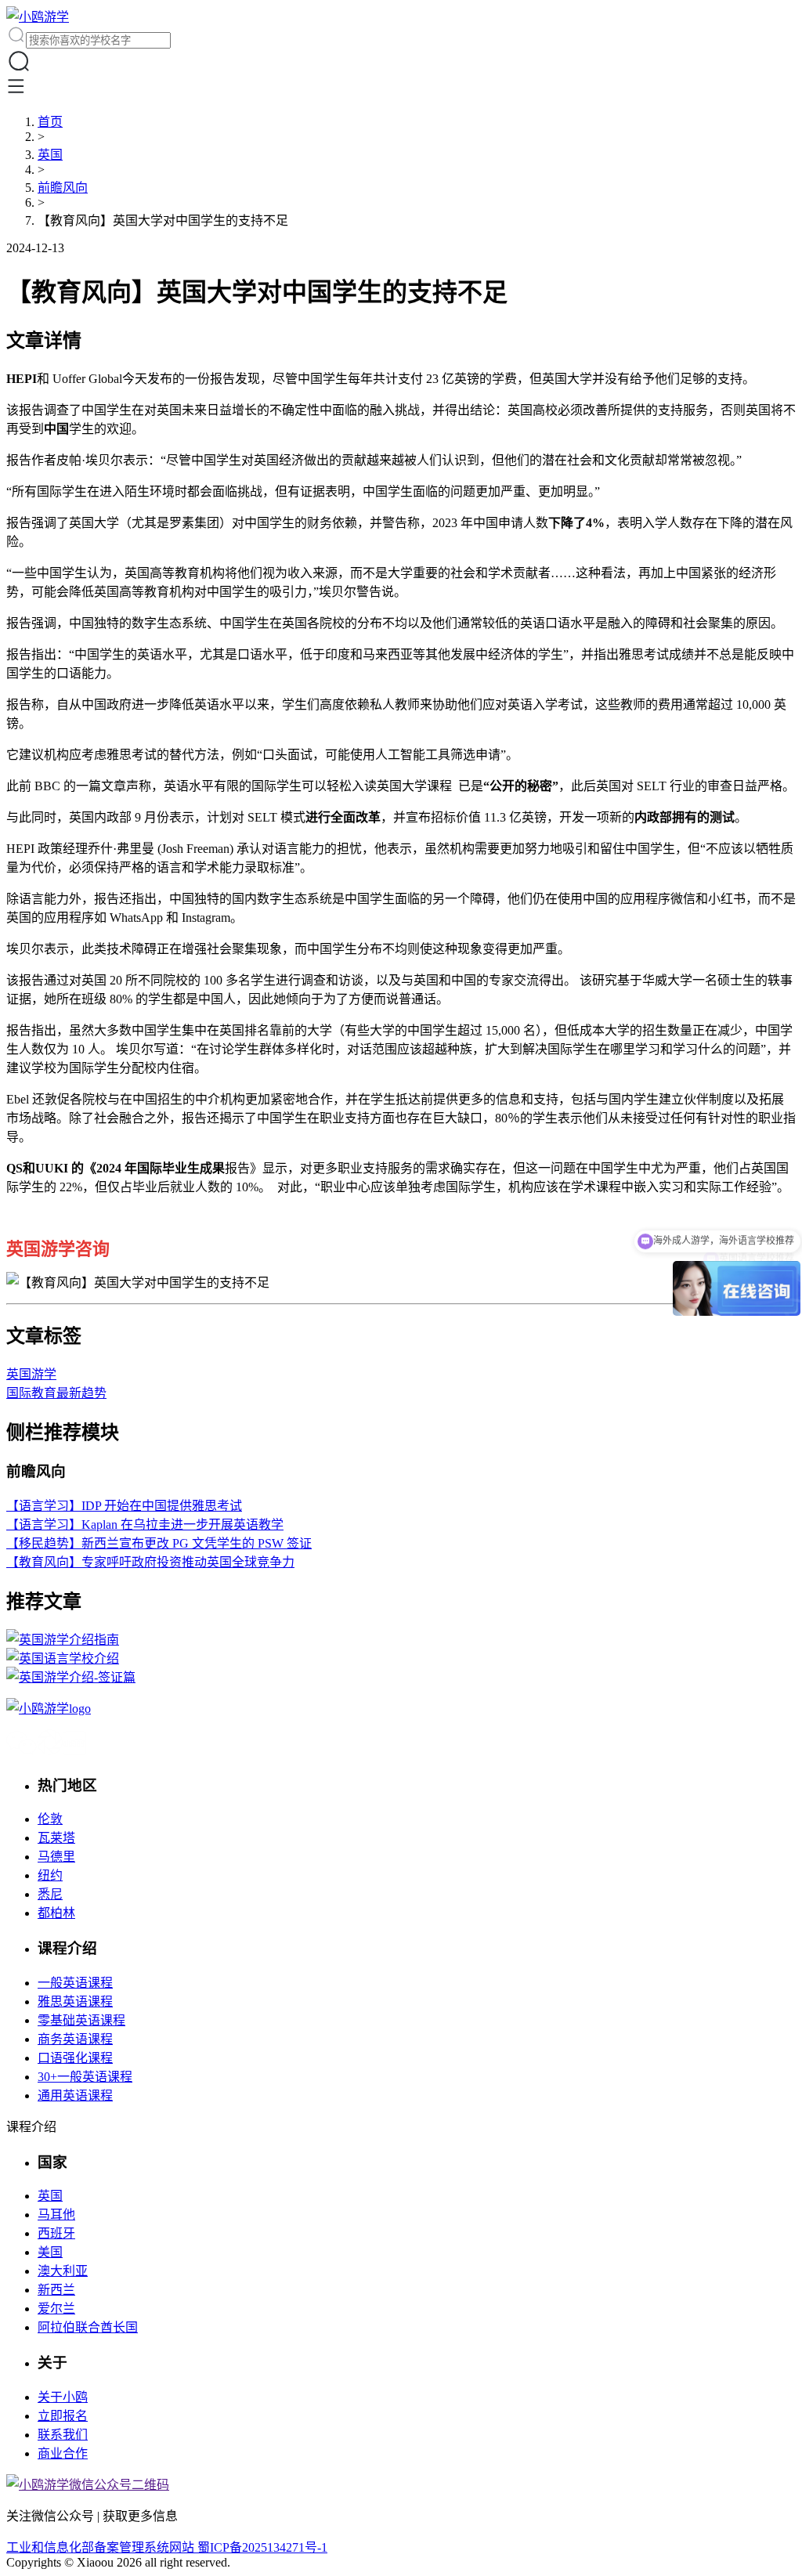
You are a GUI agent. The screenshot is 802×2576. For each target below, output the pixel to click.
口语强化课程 (75, 2058)
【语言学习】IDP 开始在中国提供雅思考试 (124, 1506)
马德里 (56, 1857)
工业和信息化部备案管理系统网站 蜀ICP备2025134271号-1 (167, 2547)
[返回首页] (38, 17)
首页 (50, 122)
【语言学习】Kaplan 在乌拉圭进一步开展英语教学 (145, 1525)
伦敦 (50, 1819)
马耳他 (56, 2215)
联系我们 (63, 2435)
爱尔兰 (56, 2309)
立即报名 (63, 2416)
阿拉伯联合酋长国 (88, 2327)
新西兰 (56, 2290)
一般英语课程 (75, 1983)
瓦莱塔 (56, 1838)
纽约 (50, 1875)
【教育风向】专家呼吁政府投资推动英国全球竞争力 (150, 1562)
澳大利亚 (63, 2271)
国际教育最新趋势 (56, 1393)
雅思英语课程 (75, 2002)
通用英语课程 (75, 2095)
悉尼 (50, 1894)
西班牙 (56, 2233)
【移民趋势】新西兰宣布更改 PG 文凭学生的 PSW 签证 (159, 1543)
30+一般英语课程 (85, 2077)
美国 (50, 2252)
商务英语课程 (75, 2039)
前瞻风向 (63, 188)
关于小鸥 (63, 2397)
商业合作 (63, 2453)
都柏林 (56, 1913)
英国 (50, 155)
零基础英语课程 (81, 2020)
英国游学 (31, 1374)
